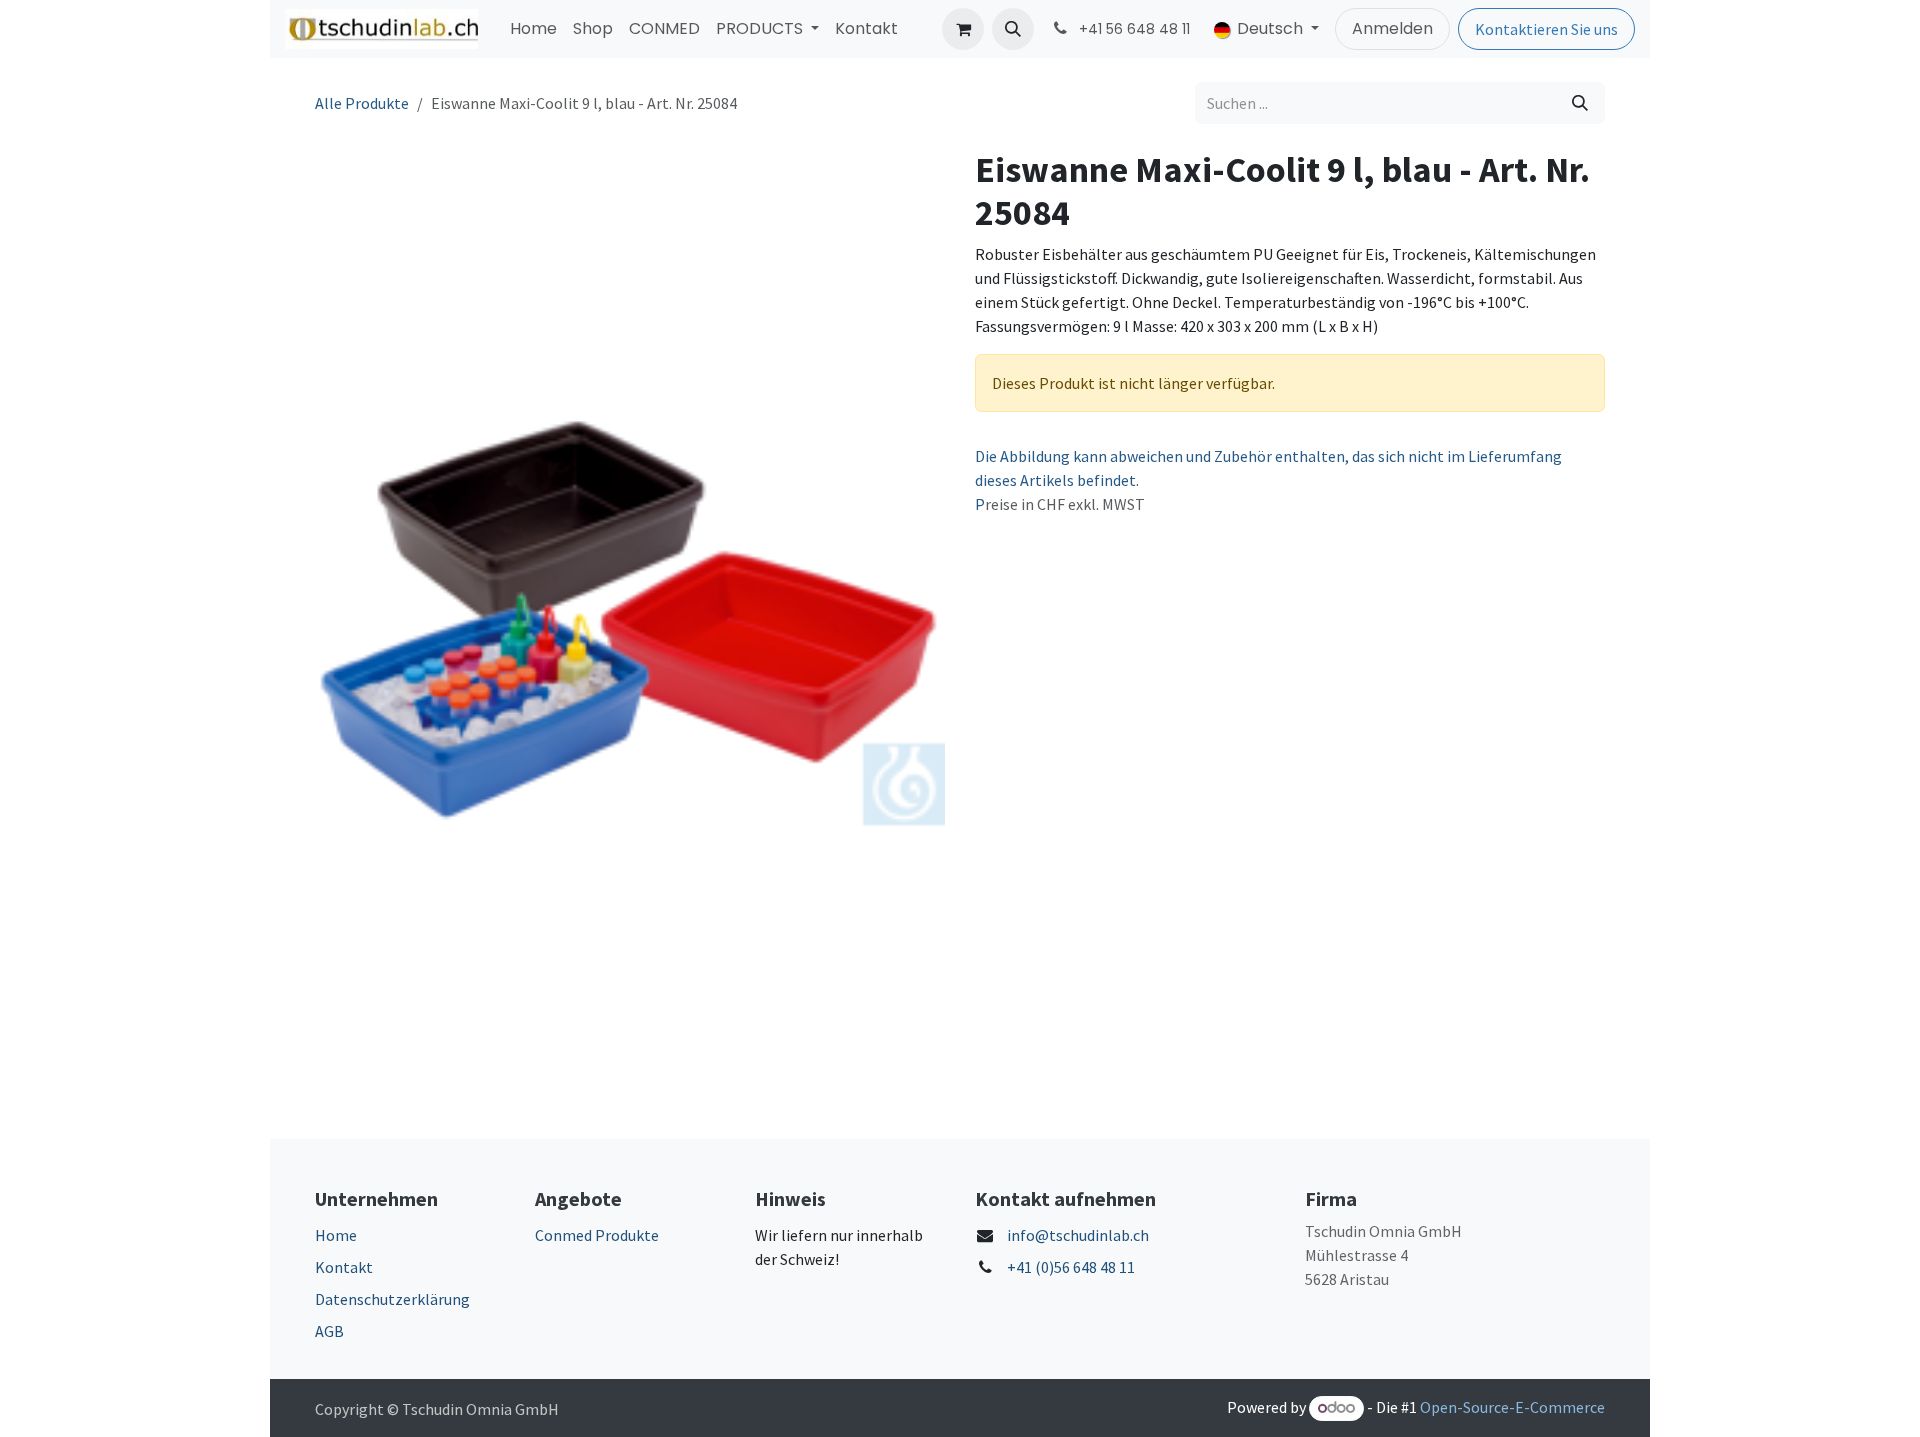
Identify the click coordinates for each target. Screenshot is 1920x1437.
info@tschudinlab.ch (1078, 1235)
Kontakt (344, 1267)
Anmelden (1392, 28)
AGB (329, 1331)
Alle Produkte (362, 103)
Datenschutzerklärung (392, 1299)
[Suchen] (1580, 103)
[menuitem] (533, 29)
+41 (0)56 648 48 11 (1071, 1267)
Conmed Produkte (597, 1235)
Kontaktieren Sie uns (1546, 29)
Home (336, 1235)
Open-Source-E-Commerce (1512, 1407)
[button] (1013, 29)
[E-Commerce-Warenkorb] (963, 29)
